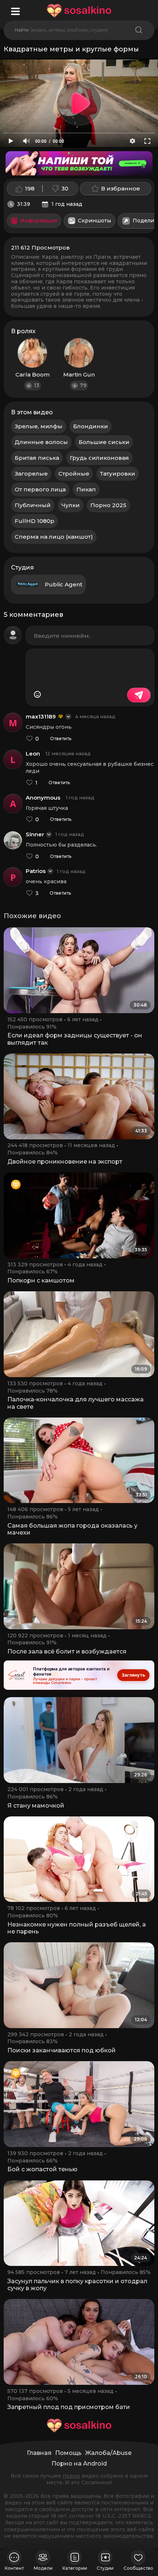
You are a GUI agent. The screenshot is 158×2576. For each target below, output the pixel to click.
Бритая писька (37, 458)
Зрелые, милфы (39, 426)
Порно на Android (79, 2464)
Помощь (68, 2453)
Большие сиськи (104, 442)
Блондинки (91, 426)
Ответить (61, 739)
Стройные (74, 474)
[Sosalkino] (79, 11)
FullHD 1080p (35, 521)
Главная (39, 2453)
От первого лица (40, 489)
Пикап (86, 489)
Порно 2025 (108, 505)
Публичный (33, 505)
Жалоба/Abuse (108, 2453)
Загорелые (31, 474)
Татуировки (118, 474)
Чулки (71, 505)
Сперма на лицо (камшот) (54, 537)
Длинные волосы (41, 442)
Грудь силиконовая (99, 458)
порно (71, 2476)
